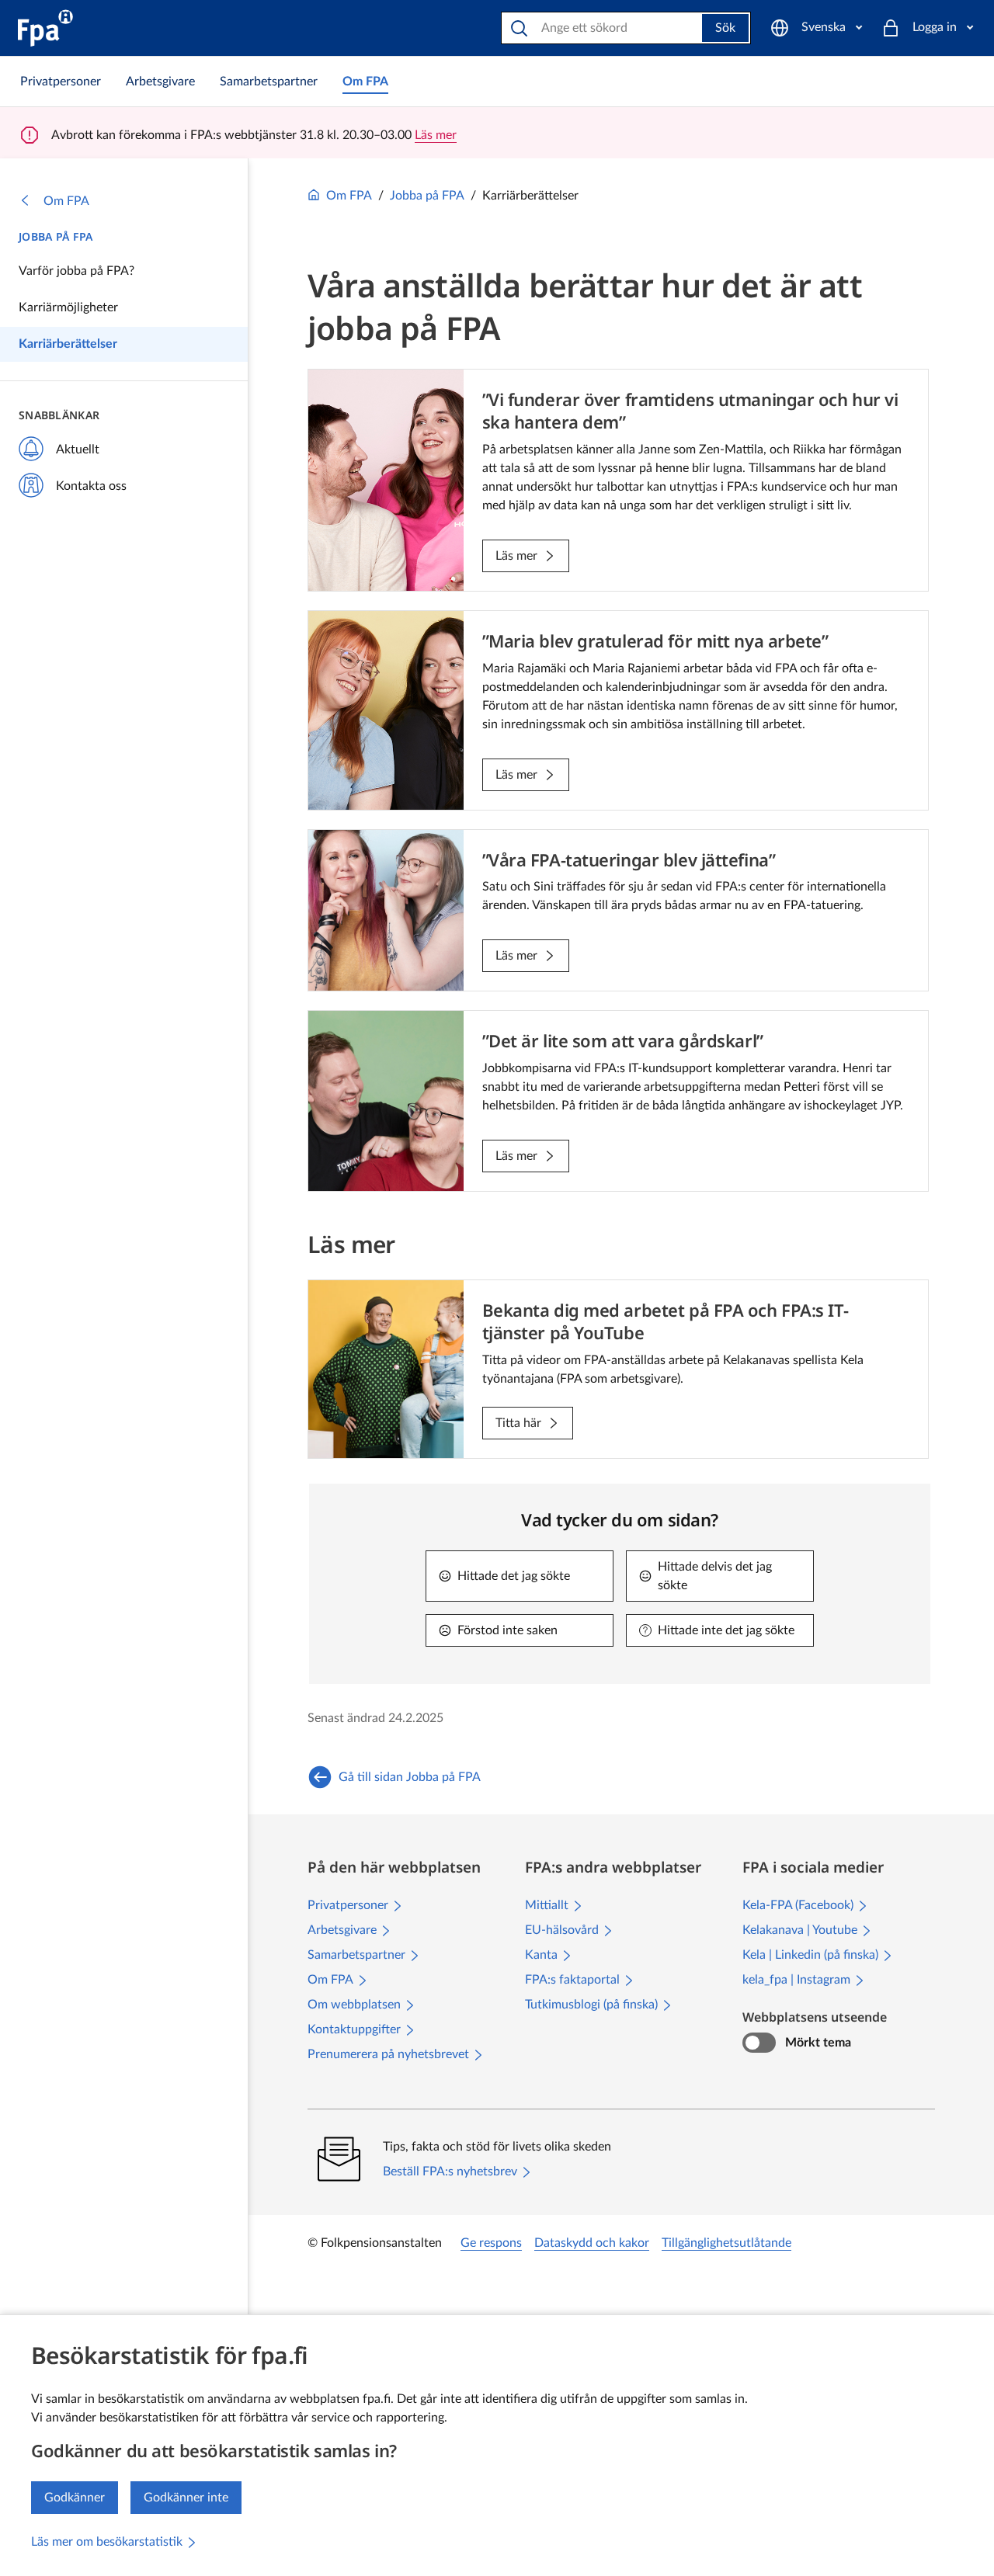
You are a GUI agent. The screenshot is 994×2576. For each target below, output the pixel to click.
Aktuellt (78, 450)
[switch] (759, 2043)
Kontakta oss (91, 486)
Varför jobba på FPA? (76, 271)
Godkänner (75, 2498)
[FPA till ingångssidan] (45, 28)
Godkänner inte (186, 2498)
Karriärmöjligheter (68, 307)
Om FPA (66, 201)
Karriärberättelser (68, 344)
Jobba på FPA (56, 236)
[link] (61, 82)
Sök (725, 28)
